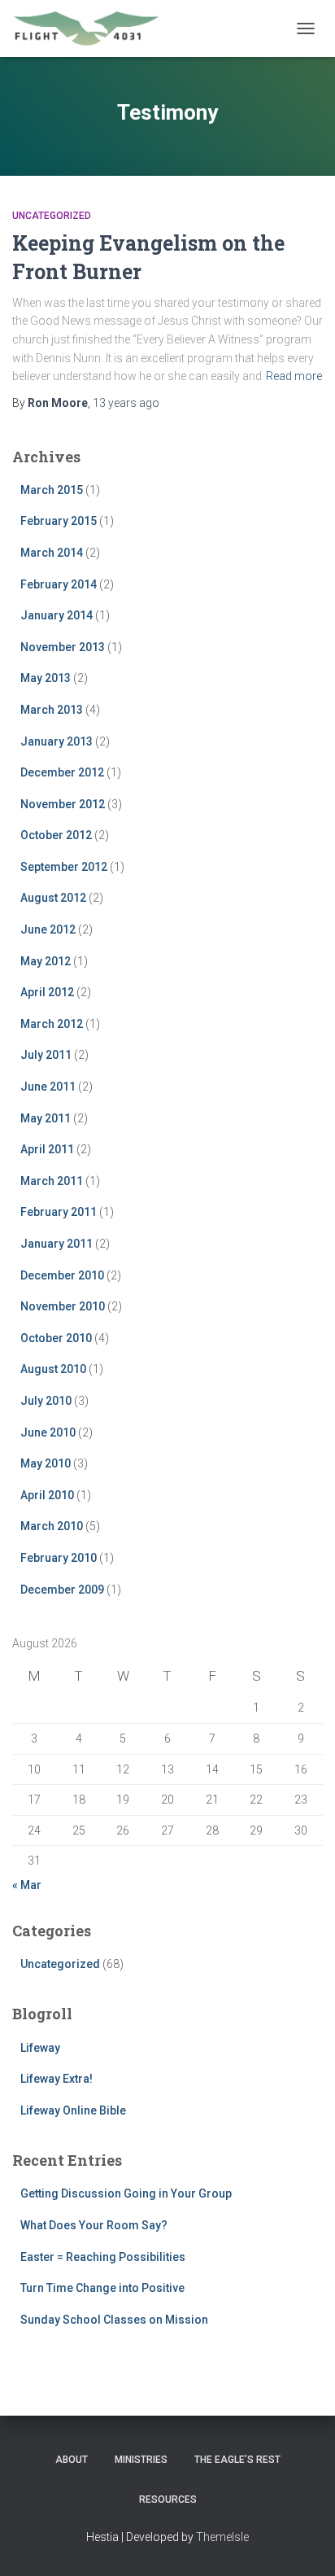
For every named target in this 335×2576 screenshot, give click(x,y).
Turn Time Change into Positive (102, 2288)
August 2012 (53, 898)
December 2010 (62, 1275)
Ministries (141, 2460)
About (72, 2460)
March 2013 (52, 710)
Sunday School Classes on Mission (114, 2320)
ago (126, 403)
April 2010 (47, 1495)
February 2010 (59, 1558)
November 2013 (63, 647)
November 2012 (63, 804)
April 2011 (47, 1149)
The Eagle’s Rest (237, 2460)
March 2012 (52, 1024)
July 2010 (46, 1401)
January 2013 (57, 741)
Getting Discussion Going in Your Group (126, 2193)
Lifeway (40, 2048)
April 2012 (47, 992)
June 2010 (48, 1432)
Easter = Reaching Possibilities (103, 2257)
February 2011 (59, 1212)
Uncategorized (52, 216)
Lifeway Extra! (57, 2079)
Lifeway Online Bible (73, 2110)
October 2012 (56, 835)
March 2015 (52, 490)
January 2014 (57, 615)
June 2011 (48, 1087)
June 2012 (48, 929)
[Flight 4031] (92, 28)
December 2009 (62, 1590)
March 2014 (52, 553)
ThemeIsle (222, 2537)
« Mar (27, 1885)
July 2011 (46, 1055)
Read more (294, 376)
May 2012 (46, 961)
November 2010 (63, 1306)
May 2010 (46, 1463)
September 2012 (64, 867)
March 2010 (52, 1526)
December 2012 (62, 772)
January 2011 (57, 1244)
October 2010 (56, 1338)
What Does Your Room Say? (94, 2225)
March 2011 (52, 1181)
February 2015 (59, 521)
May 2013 (46, 678)
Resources (168, 2499)
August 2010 (53, 1369)
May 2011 (46, 1118)
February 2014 (59, 584)
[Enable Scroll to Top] (303, 2543)
